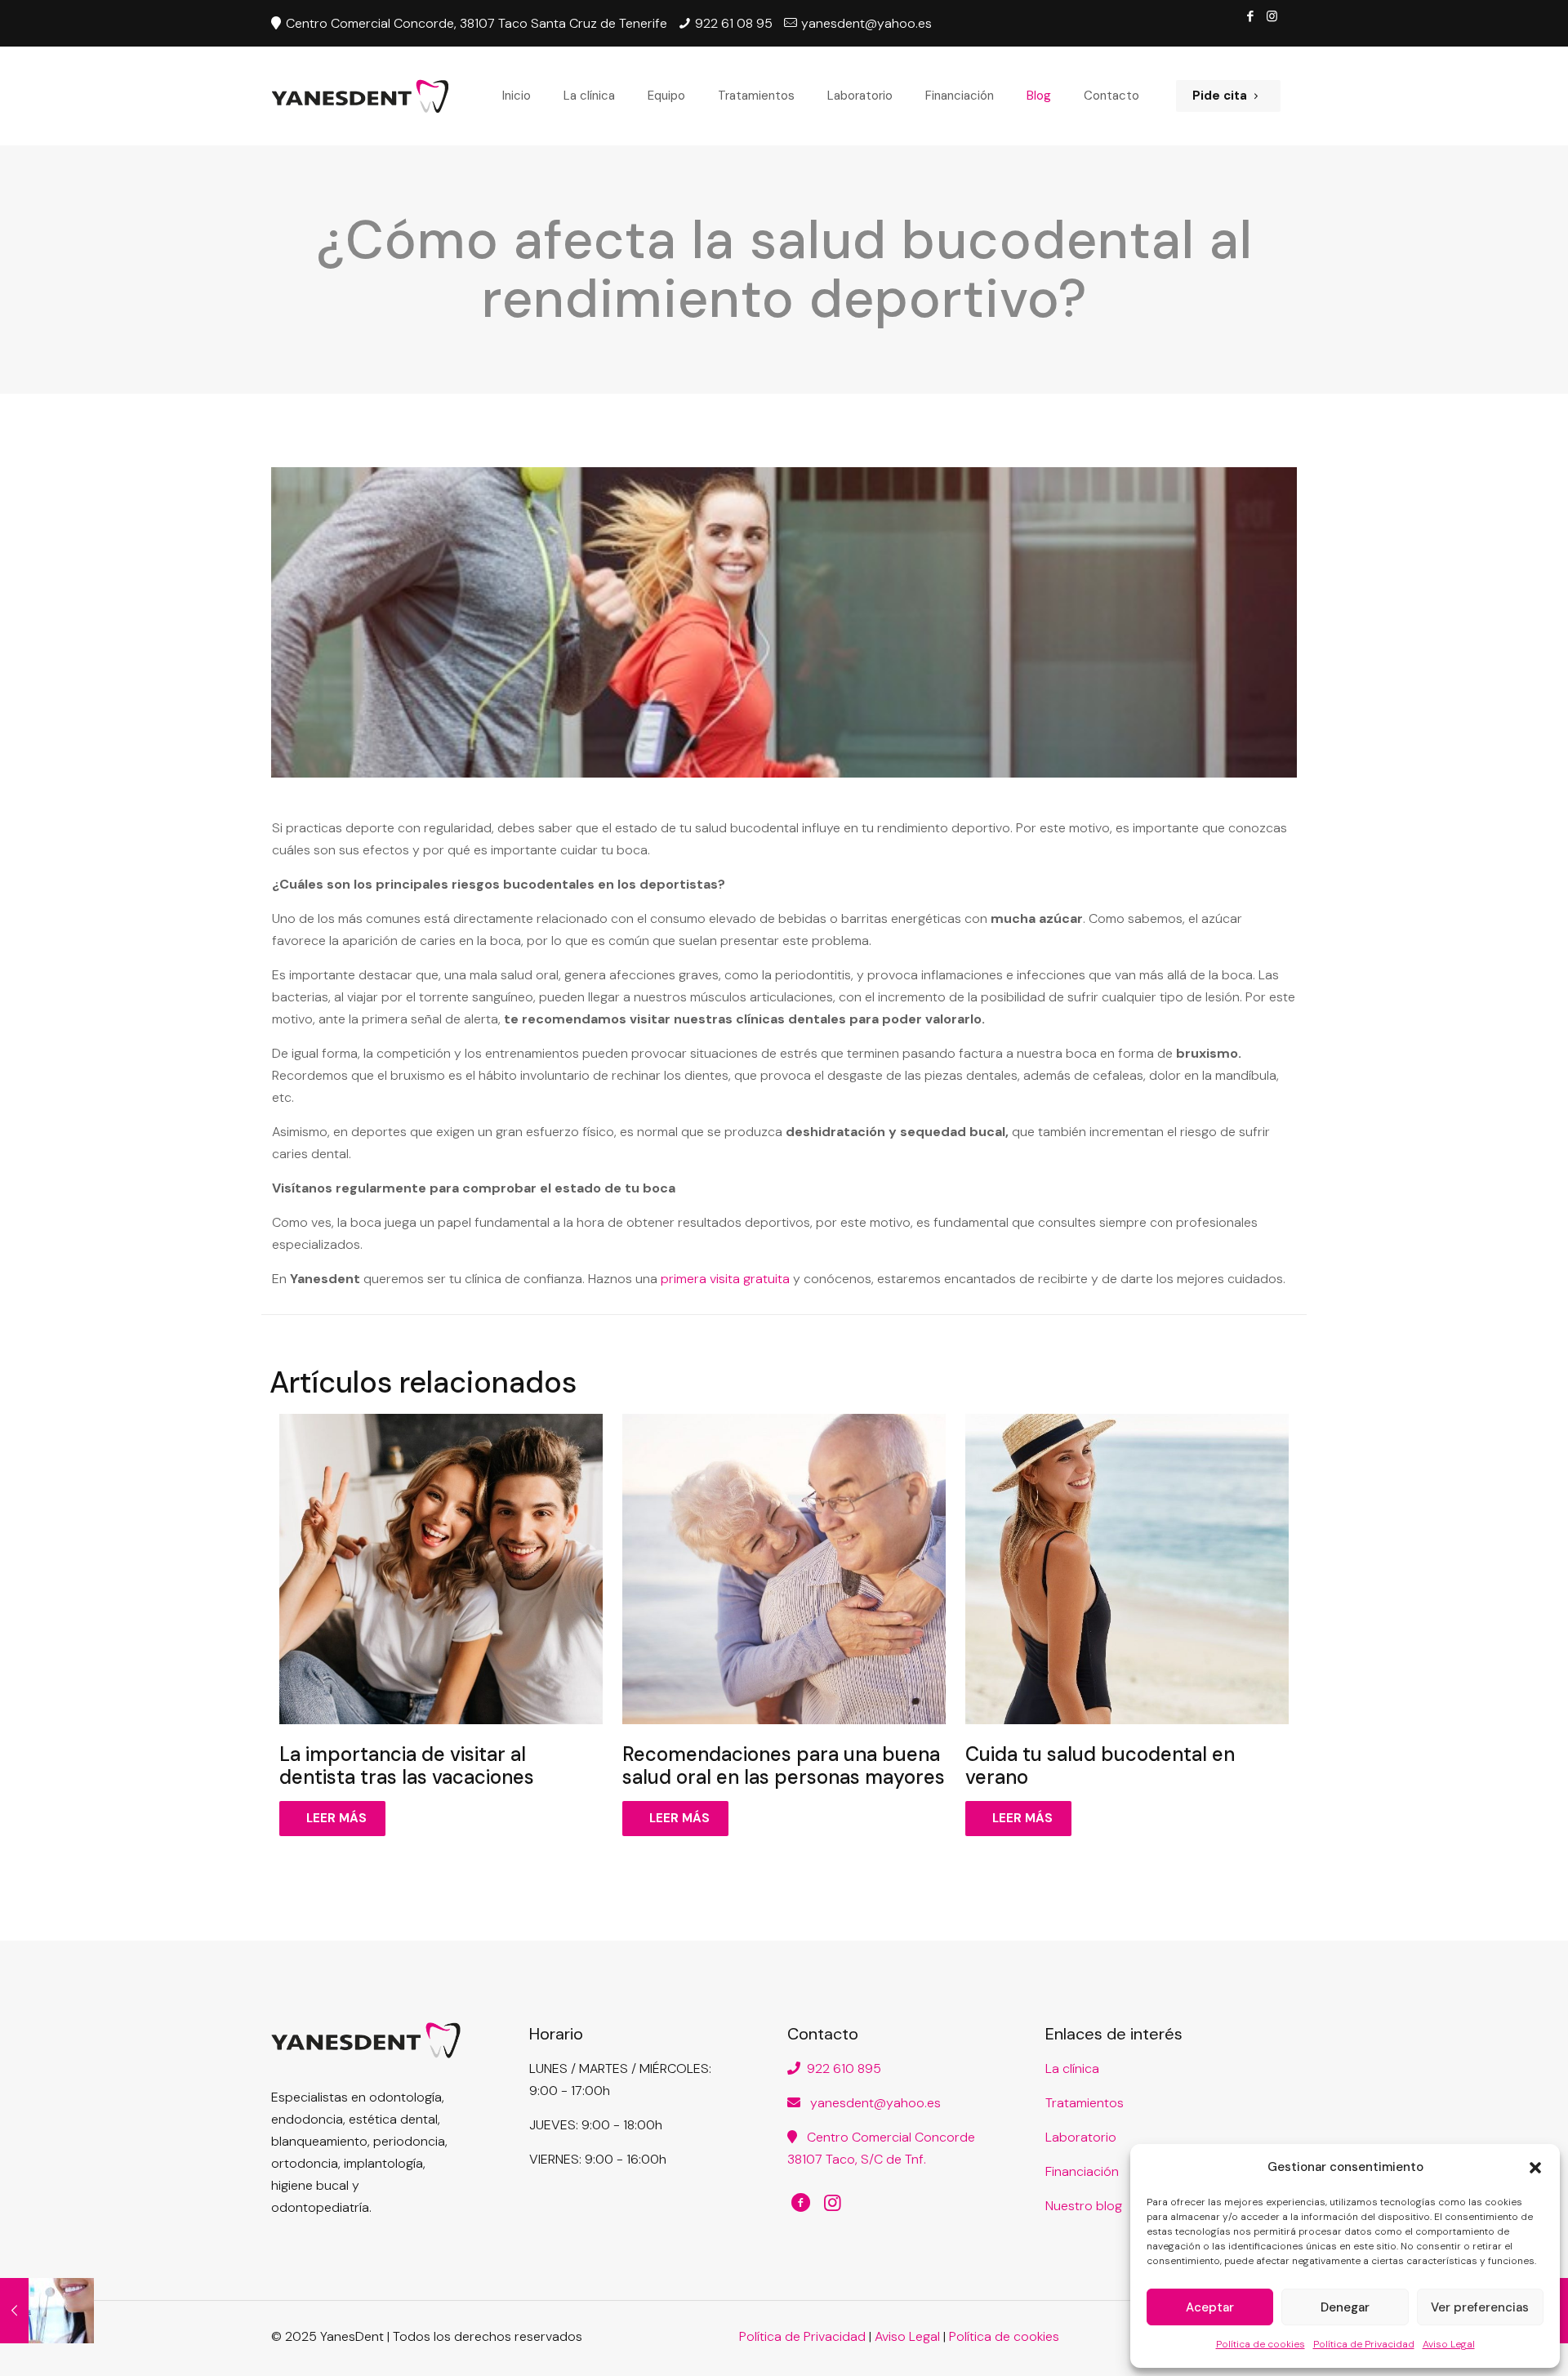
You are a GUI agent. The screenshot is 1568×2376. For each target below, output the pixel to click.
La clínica (1072, 2068)
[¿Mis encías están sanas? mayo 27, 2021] (47, 2311)
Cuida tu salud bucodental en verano (1100, 1765)
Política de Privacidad (1364, 2344)
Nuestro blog (1084, 2206)
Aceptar (1210, 2307)
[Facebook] (1250, 16)
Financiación (1082, 2171)
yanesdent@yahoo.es (871, 2103)
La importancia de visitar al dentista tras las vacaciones (407, 1765)
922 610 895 (841, 2068)
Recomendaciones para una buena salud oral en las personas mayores (784, 1765)
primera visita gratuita (725, 1279)
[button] (1535, 2168)
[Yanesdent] (360, 96)
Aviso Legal (1449, 2344)
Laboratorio (1081, 2137)
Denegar (1345, 2307)
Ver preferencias (1480, 2307)
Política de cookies (1261, 2344)
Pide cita (1220, 96)
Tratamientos (1085, 2103)
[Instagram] (1272, 16)
